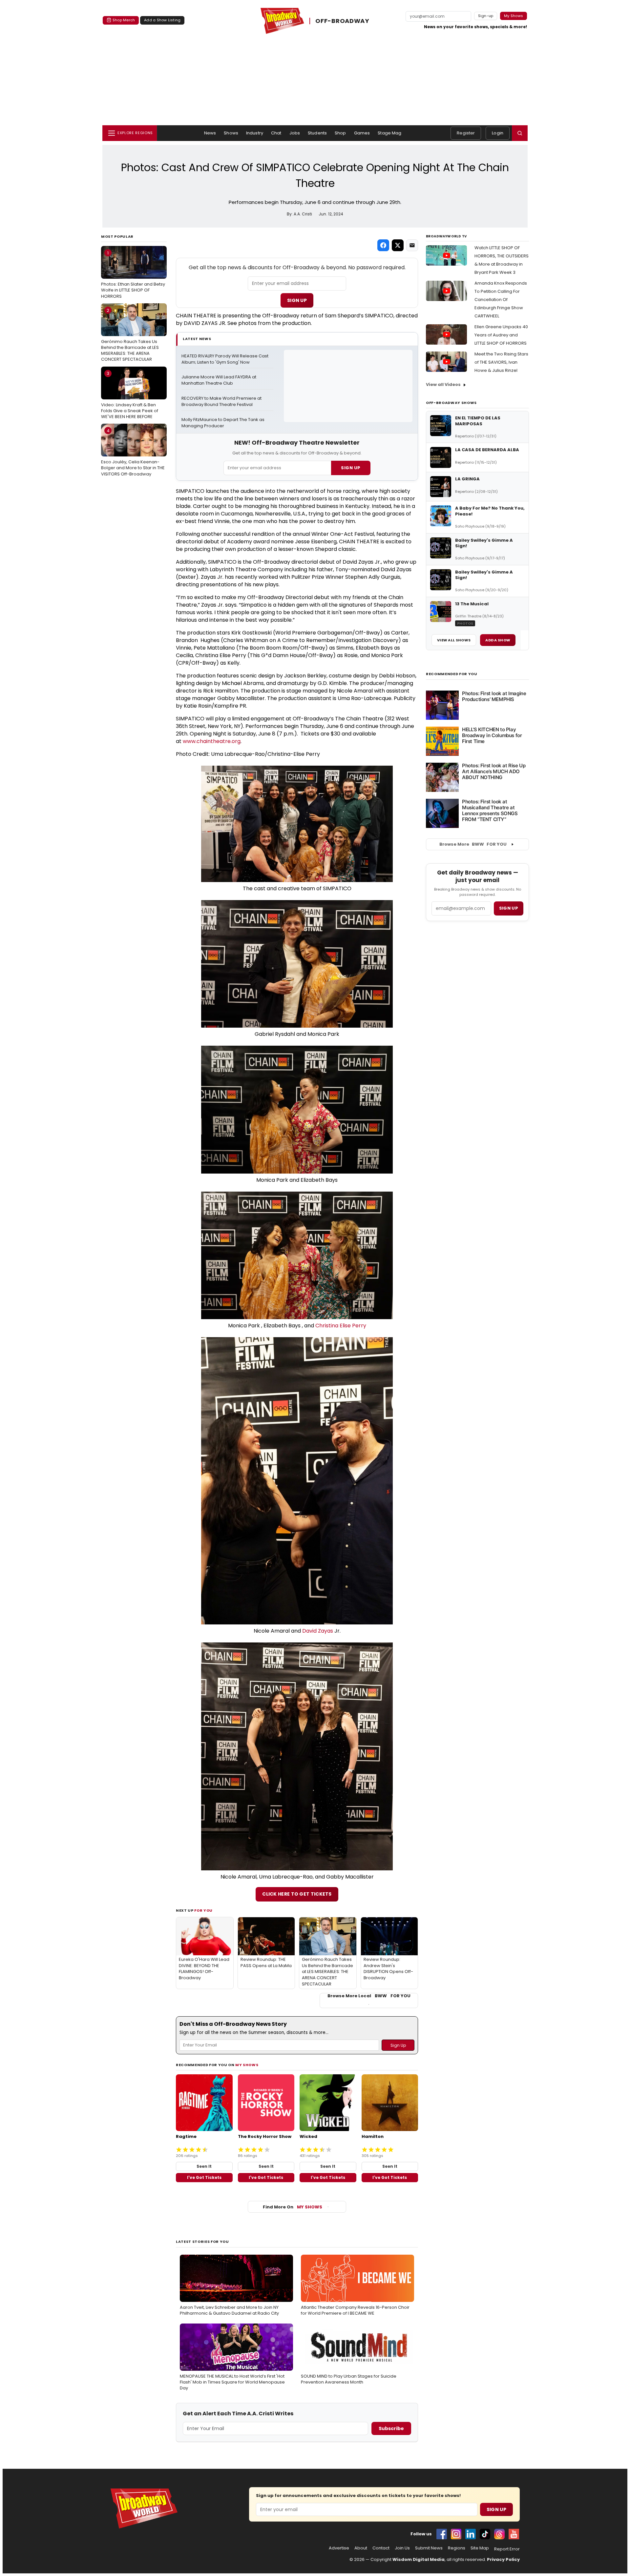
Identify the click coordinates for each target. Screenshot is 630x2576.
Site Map (480, 2548)
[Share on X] (398, 245)
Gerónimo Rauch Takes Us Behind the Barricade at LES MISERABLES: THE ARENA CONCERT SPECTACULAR (130, 335)
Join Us (402, 2548)
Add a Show (498, 640)
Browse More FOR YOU (473, 844)
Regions (457, 2548)
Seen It (204, 2166)
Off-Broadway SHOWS (451, 403)
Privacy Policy (503, 2559)
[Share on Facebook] (383, 245)
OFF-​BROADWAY (342, 21)
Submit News (429, 2548)
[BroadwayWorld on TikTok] (485, 2534)
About (361, 2548)
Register (466, 133)
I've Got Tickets (204, 2177)
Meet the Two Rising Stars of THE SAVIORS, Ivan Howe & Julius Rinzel (501, 362)
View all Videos (443, 384)
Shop (340, 133)
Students (317, 133)
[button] (520, 133)
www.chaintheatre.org (212, 741)
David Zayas (318, 1631)
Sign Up (297, 300)
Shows (231, 133)
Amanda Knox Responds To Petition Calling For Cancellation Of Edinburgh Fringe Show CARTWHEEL (501, 300)
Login (498, 133)
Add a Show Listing (162, 20)
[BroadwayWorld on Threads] (499, 2534)
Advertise (339, 2548)
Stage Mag (389, 133)
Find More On (293, 2207)
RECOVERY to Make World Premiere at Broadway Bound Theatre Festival (222, 402)
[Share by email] (412, 245)
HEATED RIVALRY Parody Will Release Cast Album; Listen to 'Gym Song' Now (225, 359)
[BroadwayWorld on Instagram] (456, 2534)
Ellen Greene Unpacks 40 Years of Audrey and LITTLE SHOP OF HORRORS (501, 335)
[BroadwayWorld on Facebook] (442, 2534)
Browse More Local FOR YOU (369, 1996)
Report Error (507, 2549)
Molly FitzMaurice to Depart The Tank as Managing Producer (223, 423)
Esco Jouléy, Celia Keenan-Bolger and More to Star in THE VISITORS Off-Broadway (133, 452)
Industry (255, 133)
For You (203, 1910)
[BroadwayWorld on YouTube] (514, 2534)
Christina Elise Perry (341, 1326)
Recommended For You (452, 674)
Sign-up (486, 16)
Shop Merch (124, 20)
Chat (276, 133)
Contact (381, 2548)
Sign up (509, 908)
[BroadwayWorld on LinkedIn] (471, 2534)
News (210, 133)
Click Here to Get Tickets (297, 1894)
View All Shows (454, 640)
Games (362, 133)
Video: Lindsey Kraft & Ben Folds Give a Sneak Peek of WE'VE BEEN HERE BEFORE (130, 395)
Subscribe (391, 2428)
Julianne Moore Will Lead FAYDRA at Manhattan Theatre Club (219, 380)
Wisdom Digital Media (419, 2559)
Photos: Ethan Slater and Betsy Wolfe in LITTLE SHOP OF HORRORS (133, 274)
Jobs (295, 133)
